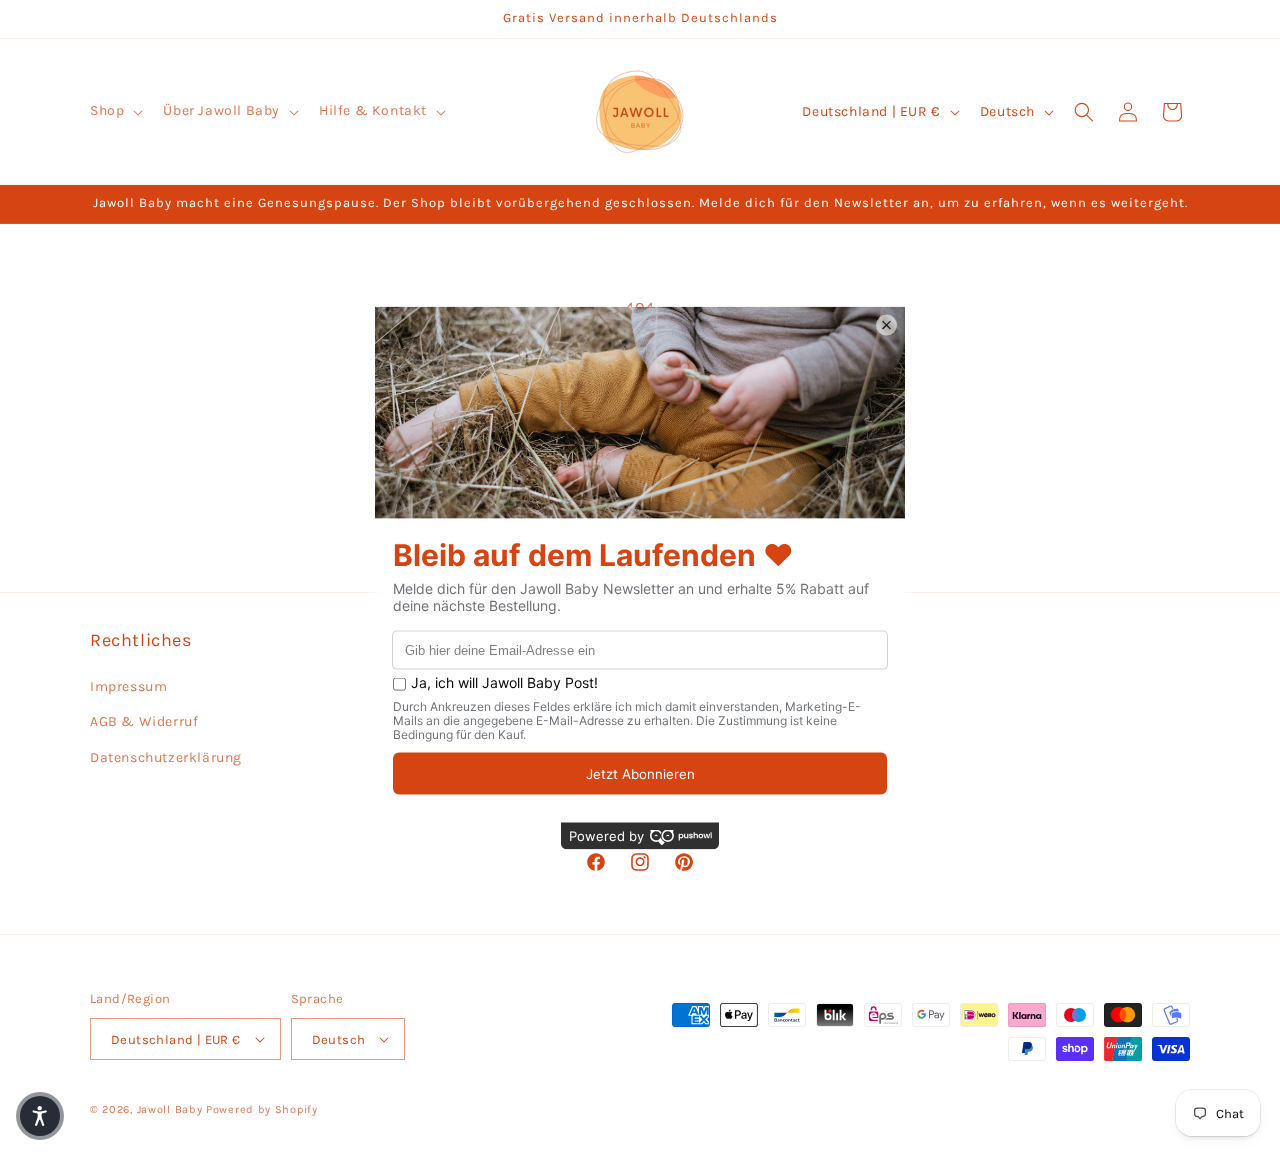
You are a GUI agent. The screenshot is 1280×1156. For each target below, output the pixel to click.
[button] (114, 111)
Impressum (128, 686)
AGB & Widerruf (144, 721)
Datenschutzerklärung (166, 757)
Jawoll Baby (170, 1109)
